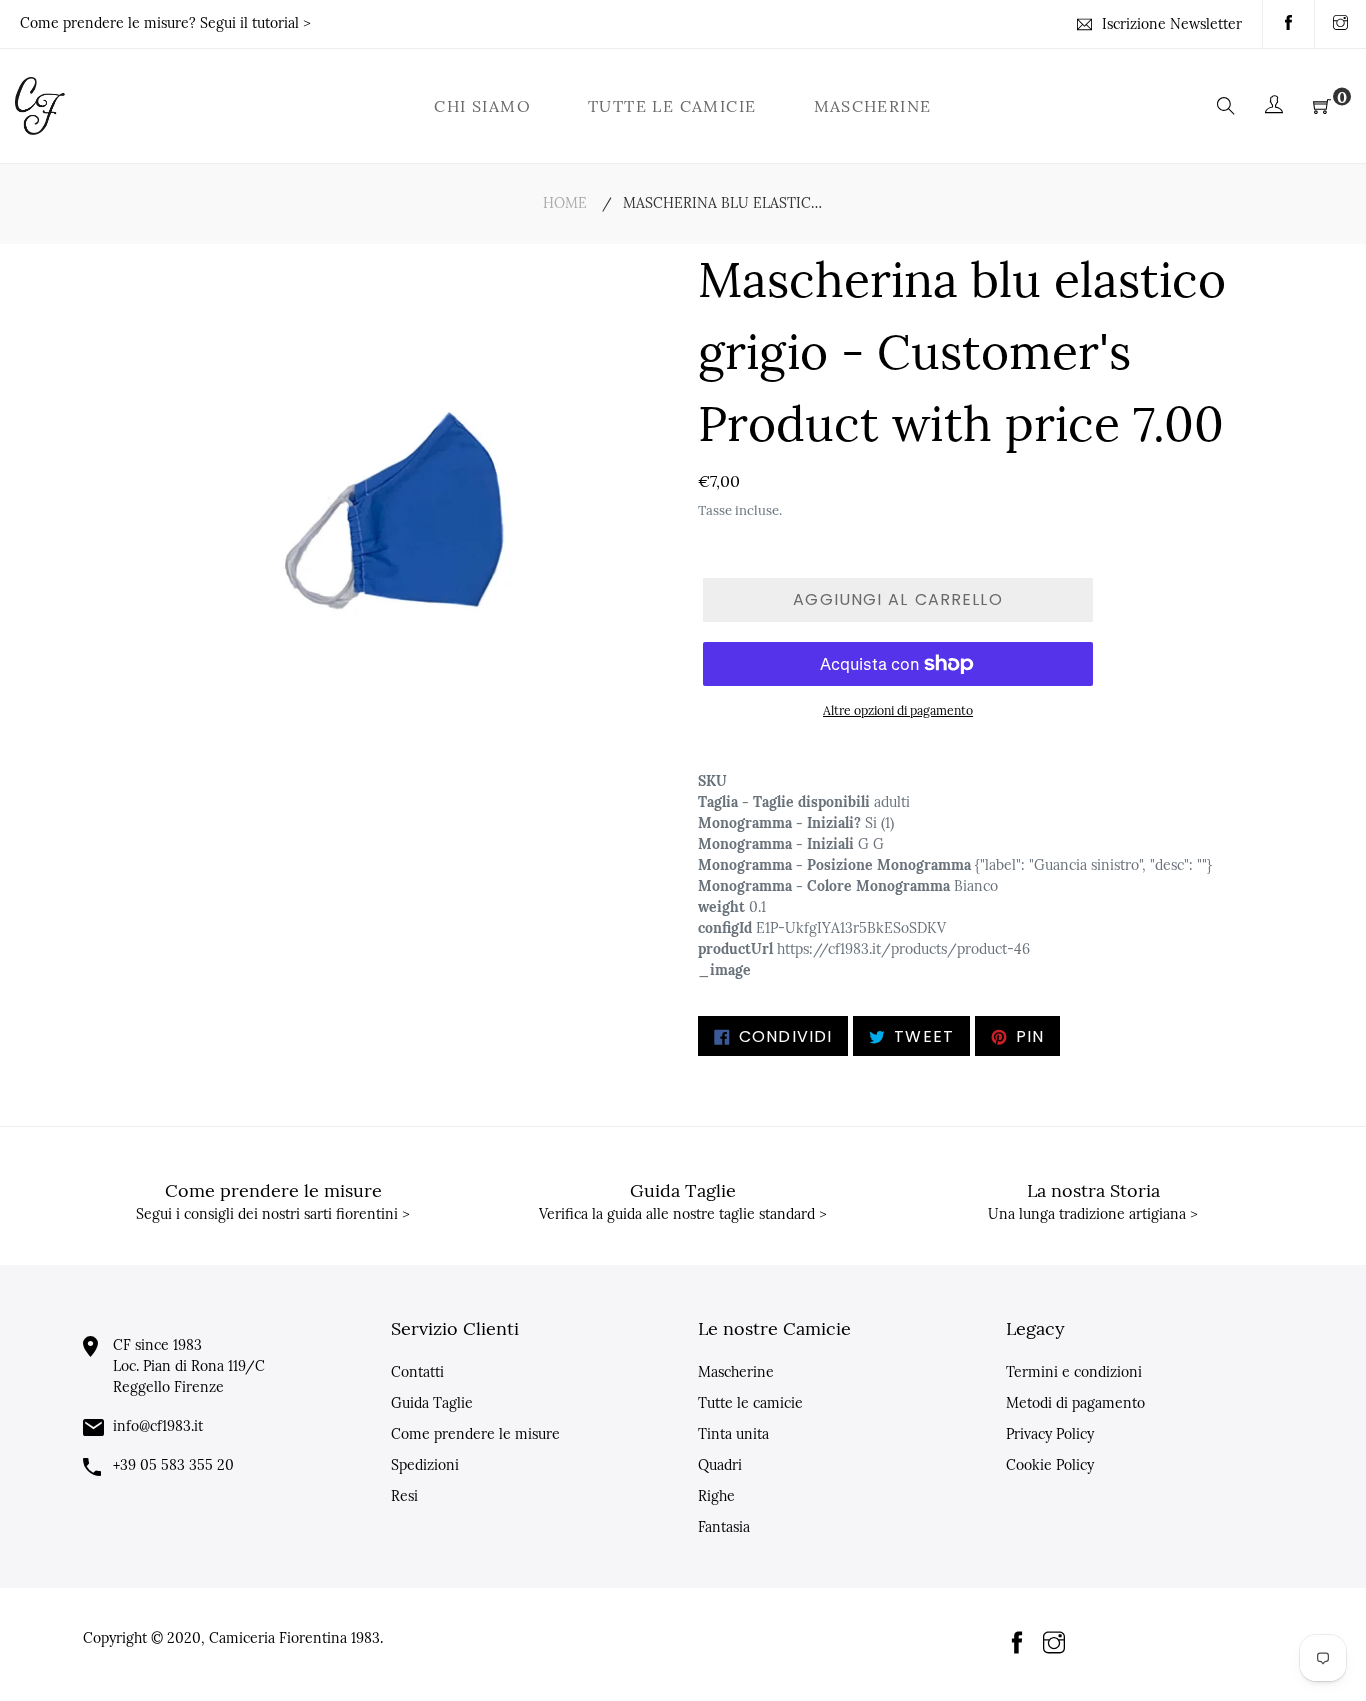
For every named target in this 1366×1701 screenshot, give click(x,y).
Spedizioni (425, 1465)
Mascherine (736, 1372)
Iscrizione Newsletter (1172, 24)
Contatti (417, 1372)
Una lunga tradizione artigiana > (1093, 1214)
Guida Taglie (432, 1403)
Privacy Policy (1050, 1434)
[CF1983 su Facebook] (1288, 24)
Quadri (720, 1465)
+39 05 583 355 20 (173, 1465)
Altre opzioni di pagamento (898, 710)
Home (565, 203)
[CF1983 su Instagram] (1340, 24)
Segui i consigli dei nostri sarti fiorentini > (273, 1214)
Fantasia (724, 1527)
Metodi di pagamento (1075, 1403)
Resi (404, 1496)
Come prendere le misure (475, 1434)
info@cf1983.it (158, 1426)
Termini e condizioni (1074, 1372)
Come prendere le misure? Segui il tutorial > (165, 23)
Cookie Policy (1050, 1465)
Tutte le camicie (750, 1403)
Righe (716, 1496)
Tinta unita (733, 1434)
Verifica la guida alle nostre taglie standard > (683, 1214)
